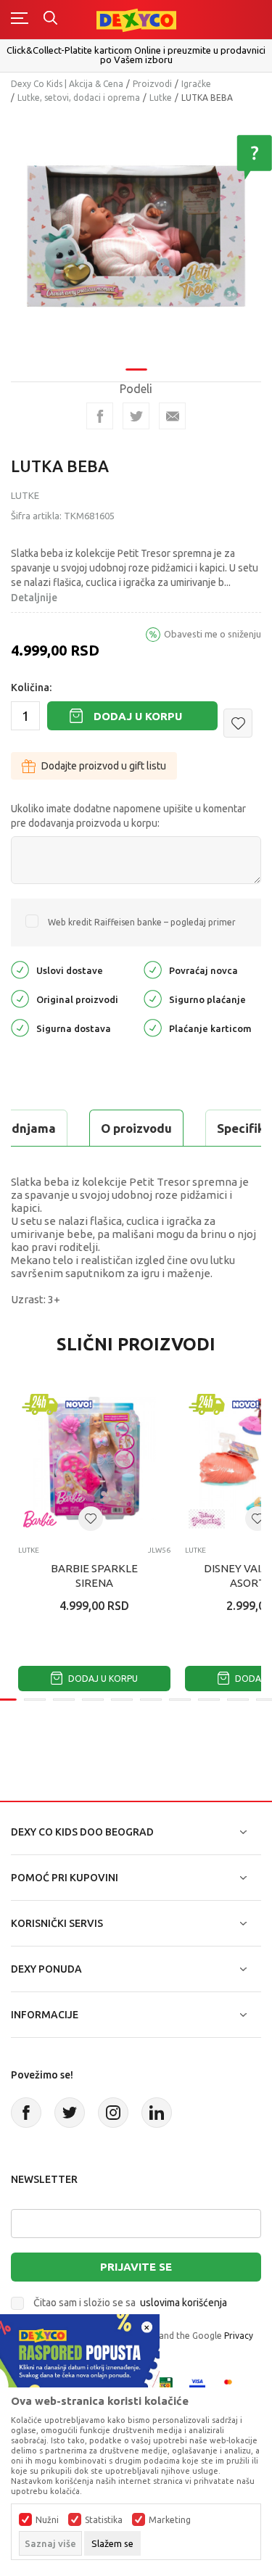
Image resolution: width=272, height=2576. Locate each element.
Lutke (161, 98)
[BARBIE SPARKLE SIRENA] (94, 1458)
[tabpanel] (136, 236)
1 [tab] (136, 370)
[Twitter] (70, 2113)
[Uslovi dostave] (20, 969)
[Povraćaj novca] (153, 969)
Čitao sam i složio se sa (130, 2303)
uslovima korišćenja (184, 2303)
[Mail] (172, 416)
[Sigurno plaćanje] (153, 998)
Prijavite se (136, 2267)
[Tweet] (136, 416)
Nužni (47, 2520)
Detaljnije (34, 598)
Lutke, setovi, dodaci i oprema (79, 98)
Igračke (196, 84)
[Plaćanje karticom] (153, 1027)
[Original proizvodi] (20, 998)
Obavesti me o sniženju (213, 634)
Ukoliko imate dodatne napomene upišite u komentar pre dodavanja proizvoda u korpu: (128, 816)
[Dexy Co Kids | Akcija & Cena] (136, 19)
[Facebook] (100, 416)
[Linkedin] (157, 2113)
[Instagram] (113, 2113)
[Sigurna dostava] (20, 1027)
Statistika (104, 2520)
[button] (238, 723)
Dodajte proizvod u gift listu (104, 766)
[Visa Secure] (197, 2384)
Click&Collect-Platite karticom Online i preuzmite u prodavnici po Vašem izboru (136, 55)
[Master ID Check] (232, 2384)
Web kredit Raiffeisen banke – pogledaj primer (142, 922)
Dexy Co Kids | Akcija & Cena (67, 84)
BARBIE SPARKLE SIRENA (94, 1576)
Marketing (170, 2520)
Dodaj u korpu (138, 716)
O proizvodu (136, 1128)
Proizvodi (152, 84)
